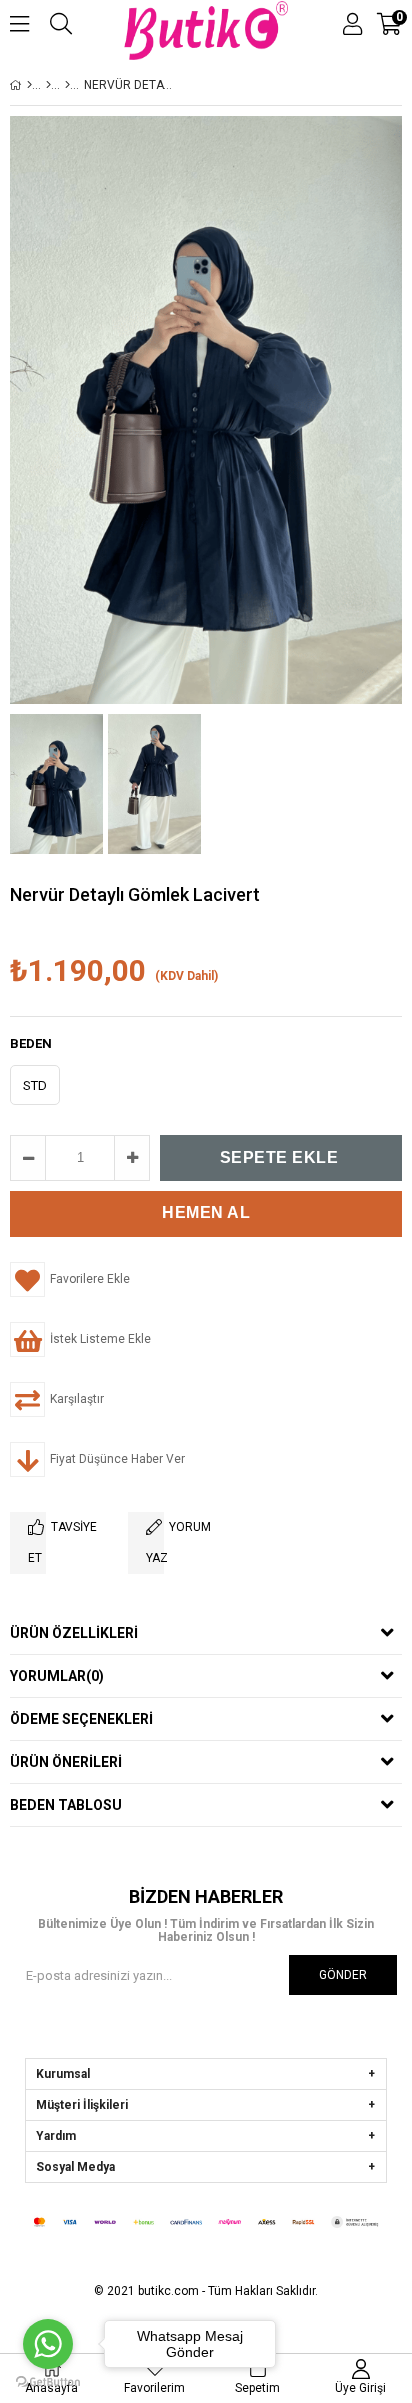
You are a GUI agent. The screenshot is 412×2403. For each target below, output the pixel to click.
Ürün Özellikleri (74, 1633)
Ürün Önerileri (66, 1762)
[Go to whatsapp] (48, 2344)
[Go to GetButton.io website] (48, 2382)
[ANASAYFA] (29, 85)
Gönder (343, 1975)
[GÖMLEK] (67, 85)
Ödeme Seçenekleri (81, 1719)
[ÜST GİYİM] (48, 85)
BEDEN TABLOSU (66, 1805)
